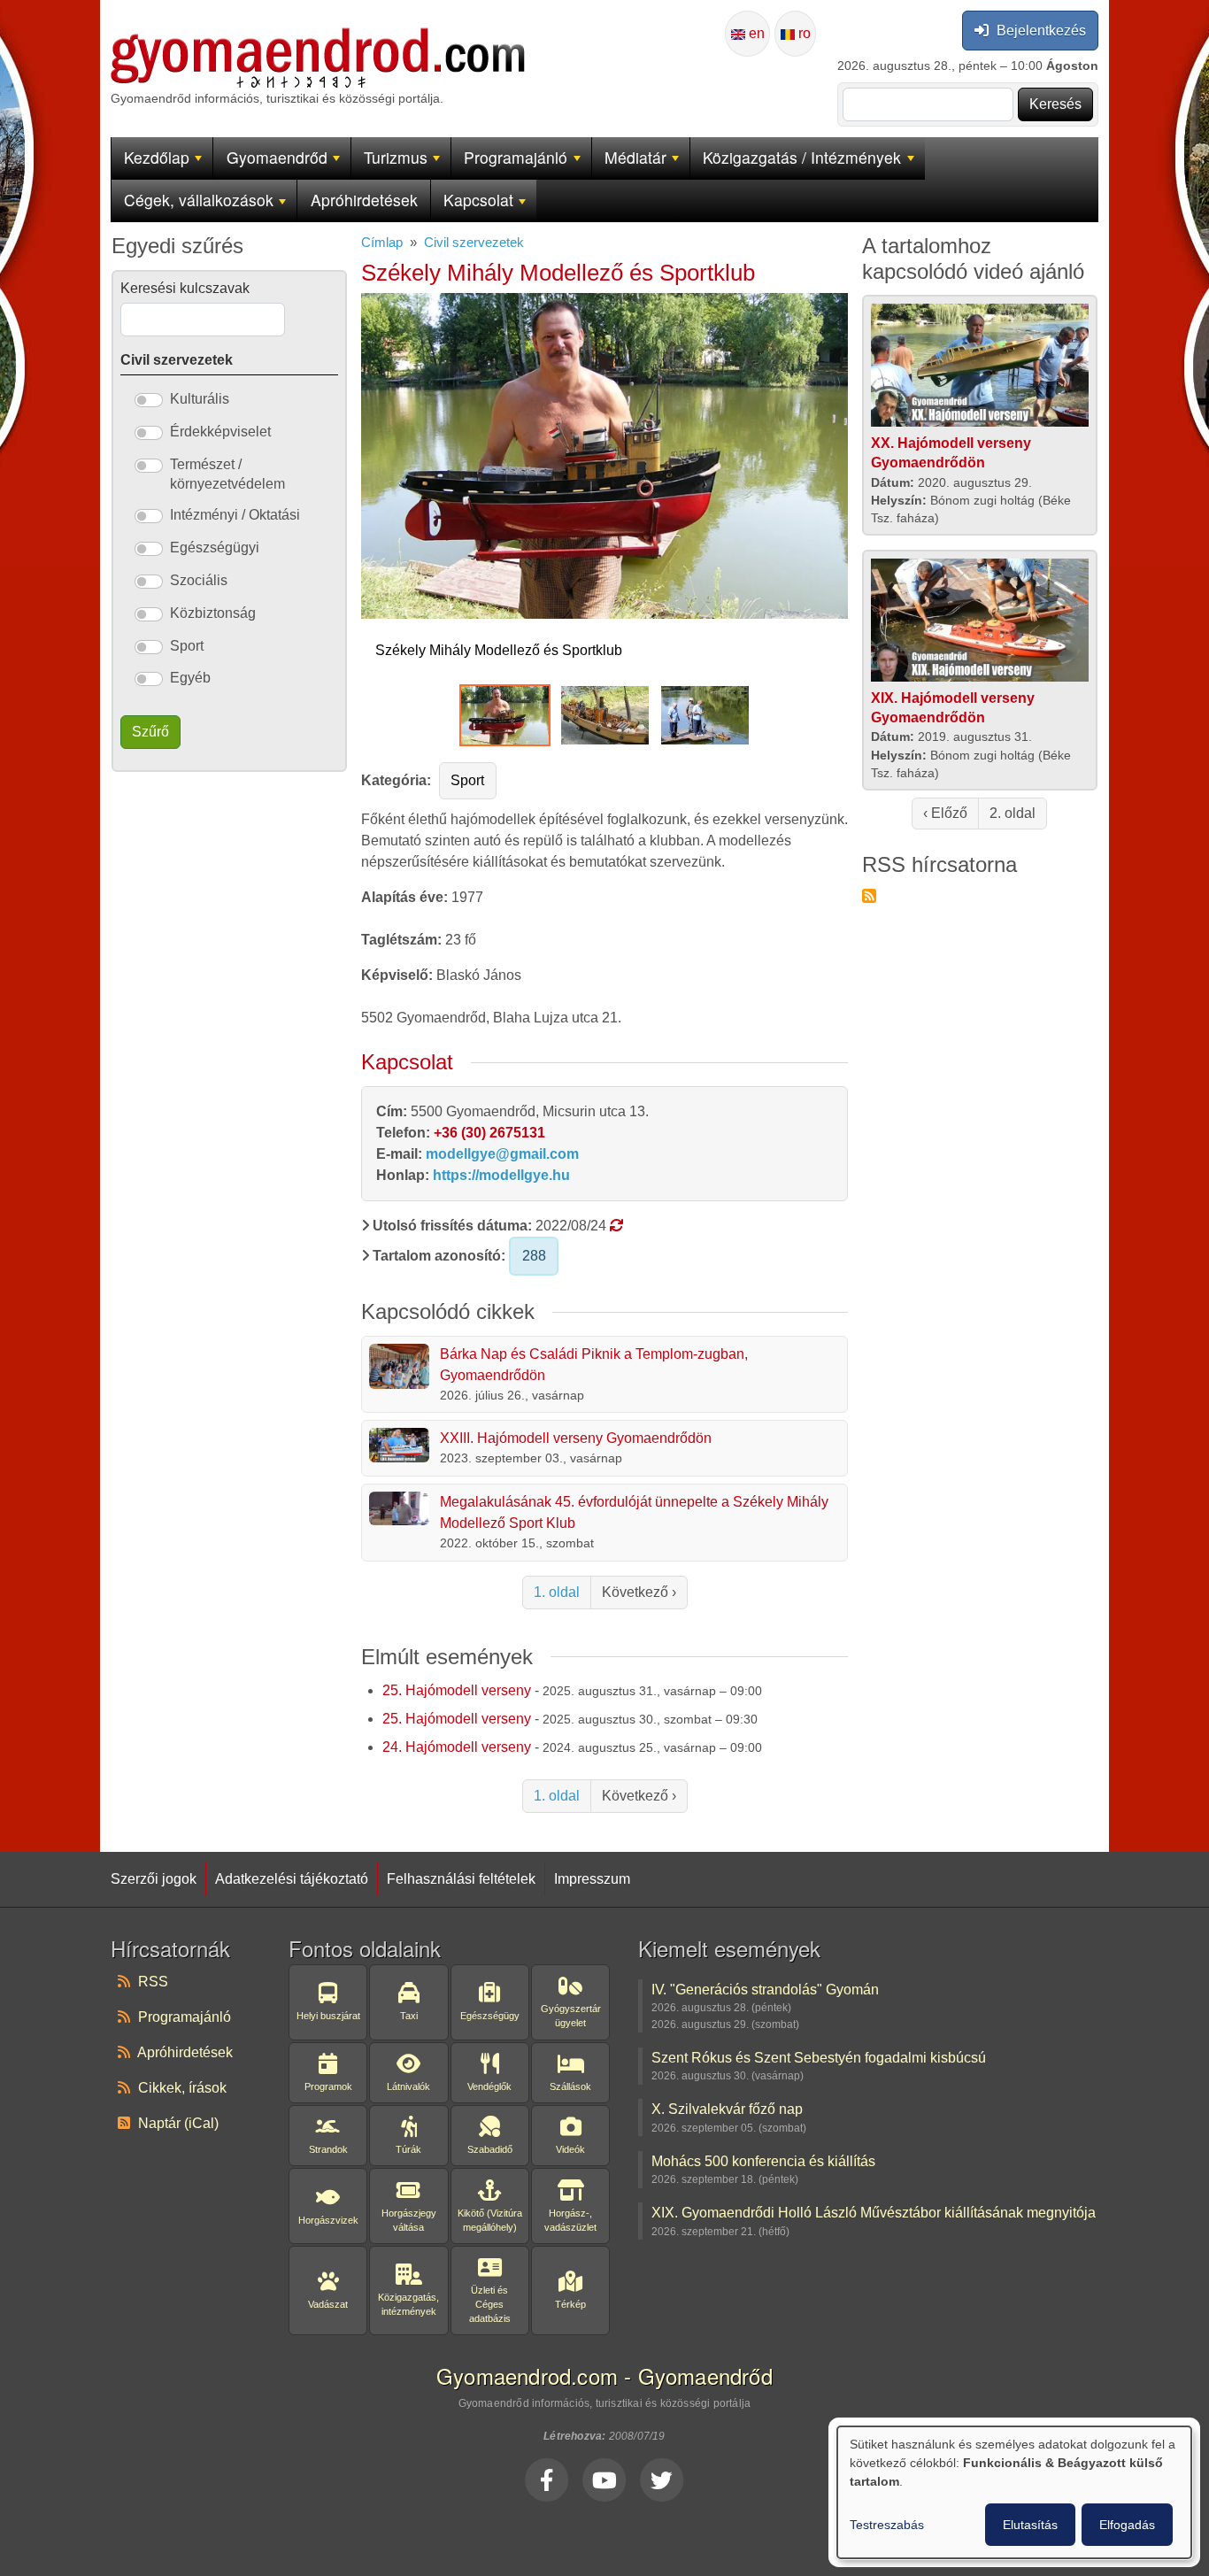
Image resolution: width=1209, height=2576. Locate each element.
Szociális (199, 580)
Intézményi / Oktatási (235, 515)
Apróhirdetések (364, 200)
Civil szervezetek (474, 243)
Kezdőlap (157, 157)
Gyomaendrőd (277, 157)
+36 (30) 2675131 (489, 1133)
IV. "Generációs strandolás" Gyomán (765, 1989)
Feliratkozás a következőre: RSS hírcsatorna (869, 896)
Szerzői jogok (154, 1879)
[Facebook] (547, 2480)
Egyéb (190, 678)
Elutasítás (1030, 2525)
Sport (467, 780)
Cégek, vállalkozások (199, 200)
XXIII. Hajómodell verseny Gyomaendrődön (576, 1438)
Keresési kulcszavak (185, 288)
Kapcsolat (478, 200)
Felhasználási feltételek (461, 1879)
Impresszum (592, 1879)
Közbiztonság (213, 613)
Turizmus (396, 157)
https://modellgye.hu (501, 1175)
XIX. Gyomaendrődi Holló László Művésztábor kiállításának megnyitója (874, 2212)
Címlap (382, 243)
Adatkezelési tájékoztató (292, 1879)
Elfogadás (1127, 2525)
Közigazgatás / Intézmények (802, 157)
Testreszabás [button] (887, 2525)
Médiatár (635, 157)
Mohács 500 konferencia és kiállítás (763, 2161)
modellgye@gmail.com (502, 1154)
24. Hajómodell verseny (457, 1747)
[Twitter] (662, 2480)
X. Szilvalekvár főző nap (727, 2109)
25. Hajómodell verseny (457, 1690)
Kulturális (200, 399)
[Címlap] (318, 38)
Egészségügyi (215, 548)
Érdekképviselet (220, 432)
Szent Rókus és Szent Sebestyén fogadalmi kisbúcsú (819, 2057)
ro (803, 33)
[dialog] (1014, 2492)
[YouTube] (604, 2480)
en (755, 33)
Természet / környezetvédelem (227, 474)
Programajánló (516, 157)
